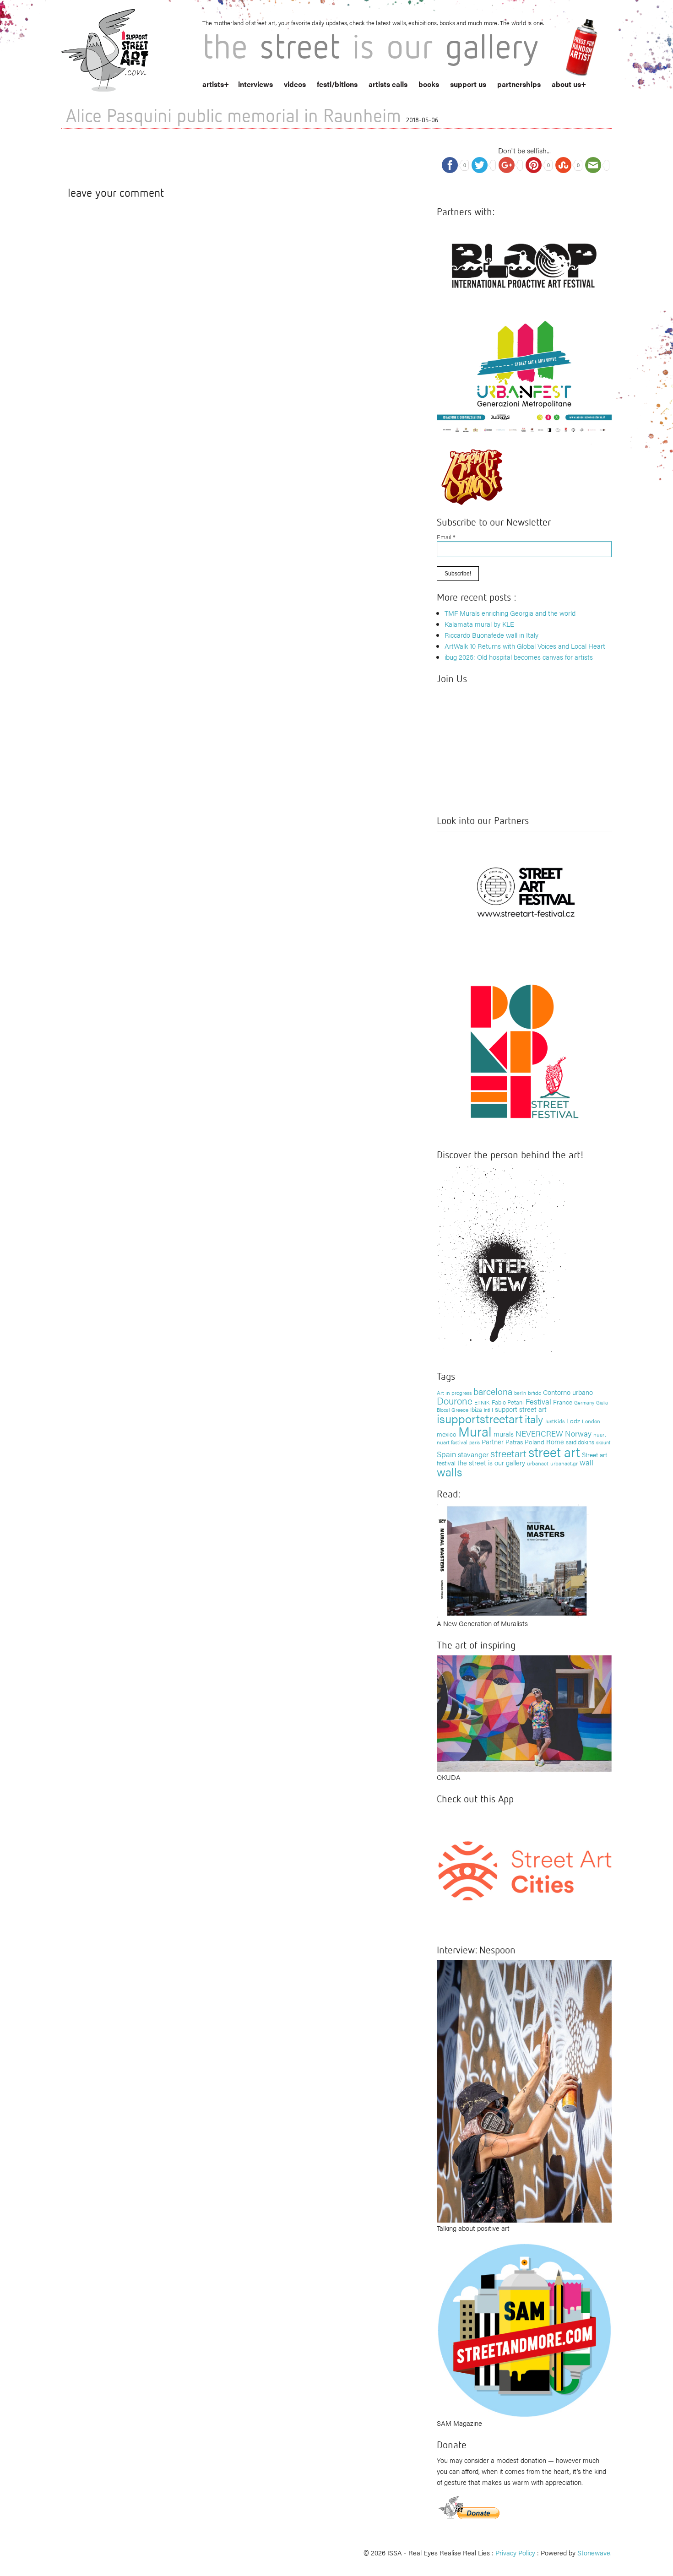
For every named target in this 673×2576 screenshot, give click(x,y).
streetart (508, 1453)
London (591, 1421)
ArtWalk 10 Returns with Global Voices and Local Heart (525, 646)
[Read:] (513, 1560)
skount (603, 1442)
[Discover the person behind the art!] (501, 1261)
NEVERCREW (539, 1433)
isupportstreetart (480, 1418)
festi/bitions (337, 84)
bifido (535, 1393)
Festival (538, 1401)
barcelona (493, 1391)
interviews (255, 84)
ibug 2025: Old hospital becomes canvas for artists (519, 657)
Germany (584, 1402)
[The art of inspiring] (524, 1712)
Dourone (455, 1400)
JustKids (555, 1421)
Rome (555, 1441)
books (429, 84)
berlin (520, 1393)
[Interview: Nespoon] (524, 2090)
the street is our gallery (491, 1462)
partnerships (519, 84)
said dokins (580, 1442)
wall (586, 1462)
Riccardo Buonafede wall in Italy (491, 635)
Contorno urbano (568, 1392)
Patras (514, 1442)
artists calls (388, 84)
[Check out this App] (524, 1870)
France (563, 1402)
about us (566, 84)
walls (449, 1472)
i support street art (519, 1409)
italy (534, 1418)
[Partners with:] (524, 263)
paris (475, 1442)
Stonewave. (594, 2552)
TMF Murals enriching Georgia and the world (510, 613)
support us (468, 84)
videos (295, 84)
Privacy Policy (515, 2552)
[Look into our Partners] (524, 892)
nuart (600, 1434)
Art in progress (454, 1393)
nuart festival (452, 1442)
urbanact (538, 1463)
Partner (493, 1441)
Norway (578, 1433)
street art (554, 1452)
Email (446, 537)
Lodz (573, 1421)
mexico (447, 1434)
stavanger (473, 1454)
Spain (446, 1454)
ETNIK (482, 1402)
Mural (475, 1431)
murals (504, 1434)
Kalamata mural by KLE (479, 624)
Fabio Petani (508, 1402)
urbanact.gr (564, 1463)
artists (213, 84)
